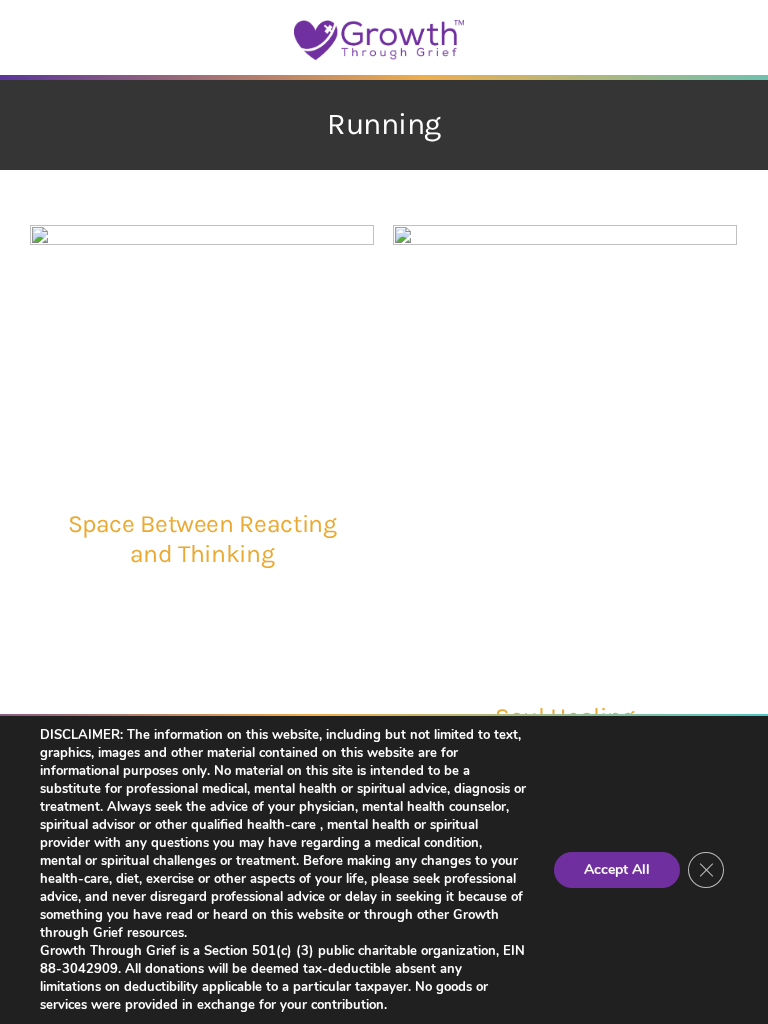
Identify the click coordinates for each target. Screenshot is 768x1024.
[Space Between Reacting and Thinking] (202, 352)
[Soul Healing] (565, 448)
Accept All (617, 869)
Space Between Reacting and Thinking (202, 538)
